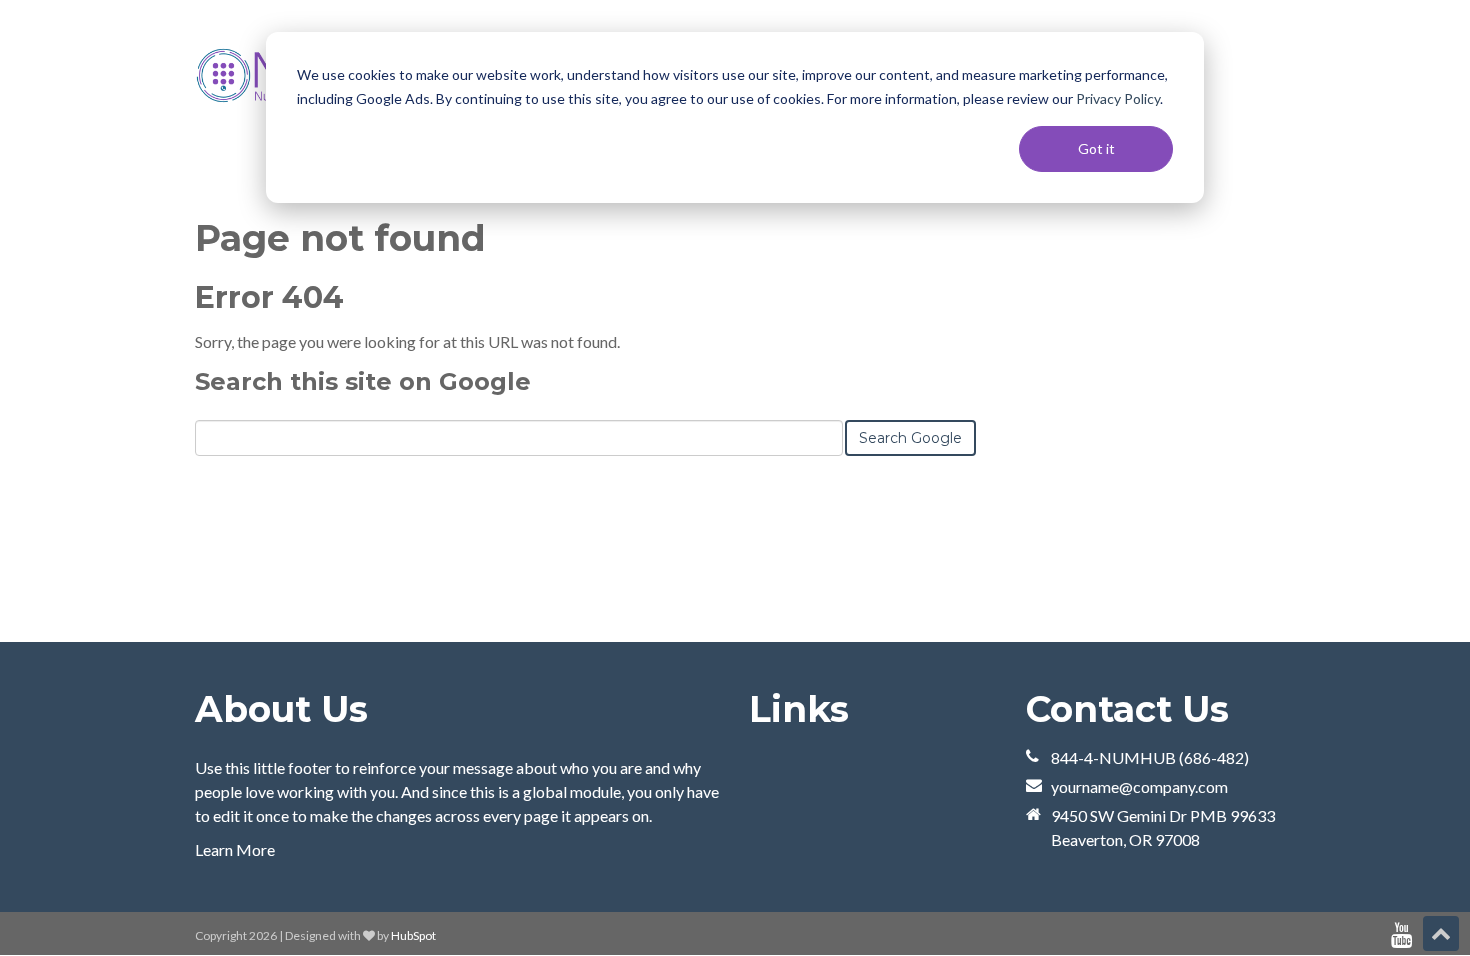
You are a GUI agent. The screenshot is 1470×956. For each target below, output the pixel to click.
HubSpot (413, 935)
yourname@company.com (1139, 786)
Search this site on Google (363, 381)
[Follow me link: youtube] (1401, 935)
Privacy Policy (1118, 98)
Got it (1096, 148)
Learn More (235, 849)
